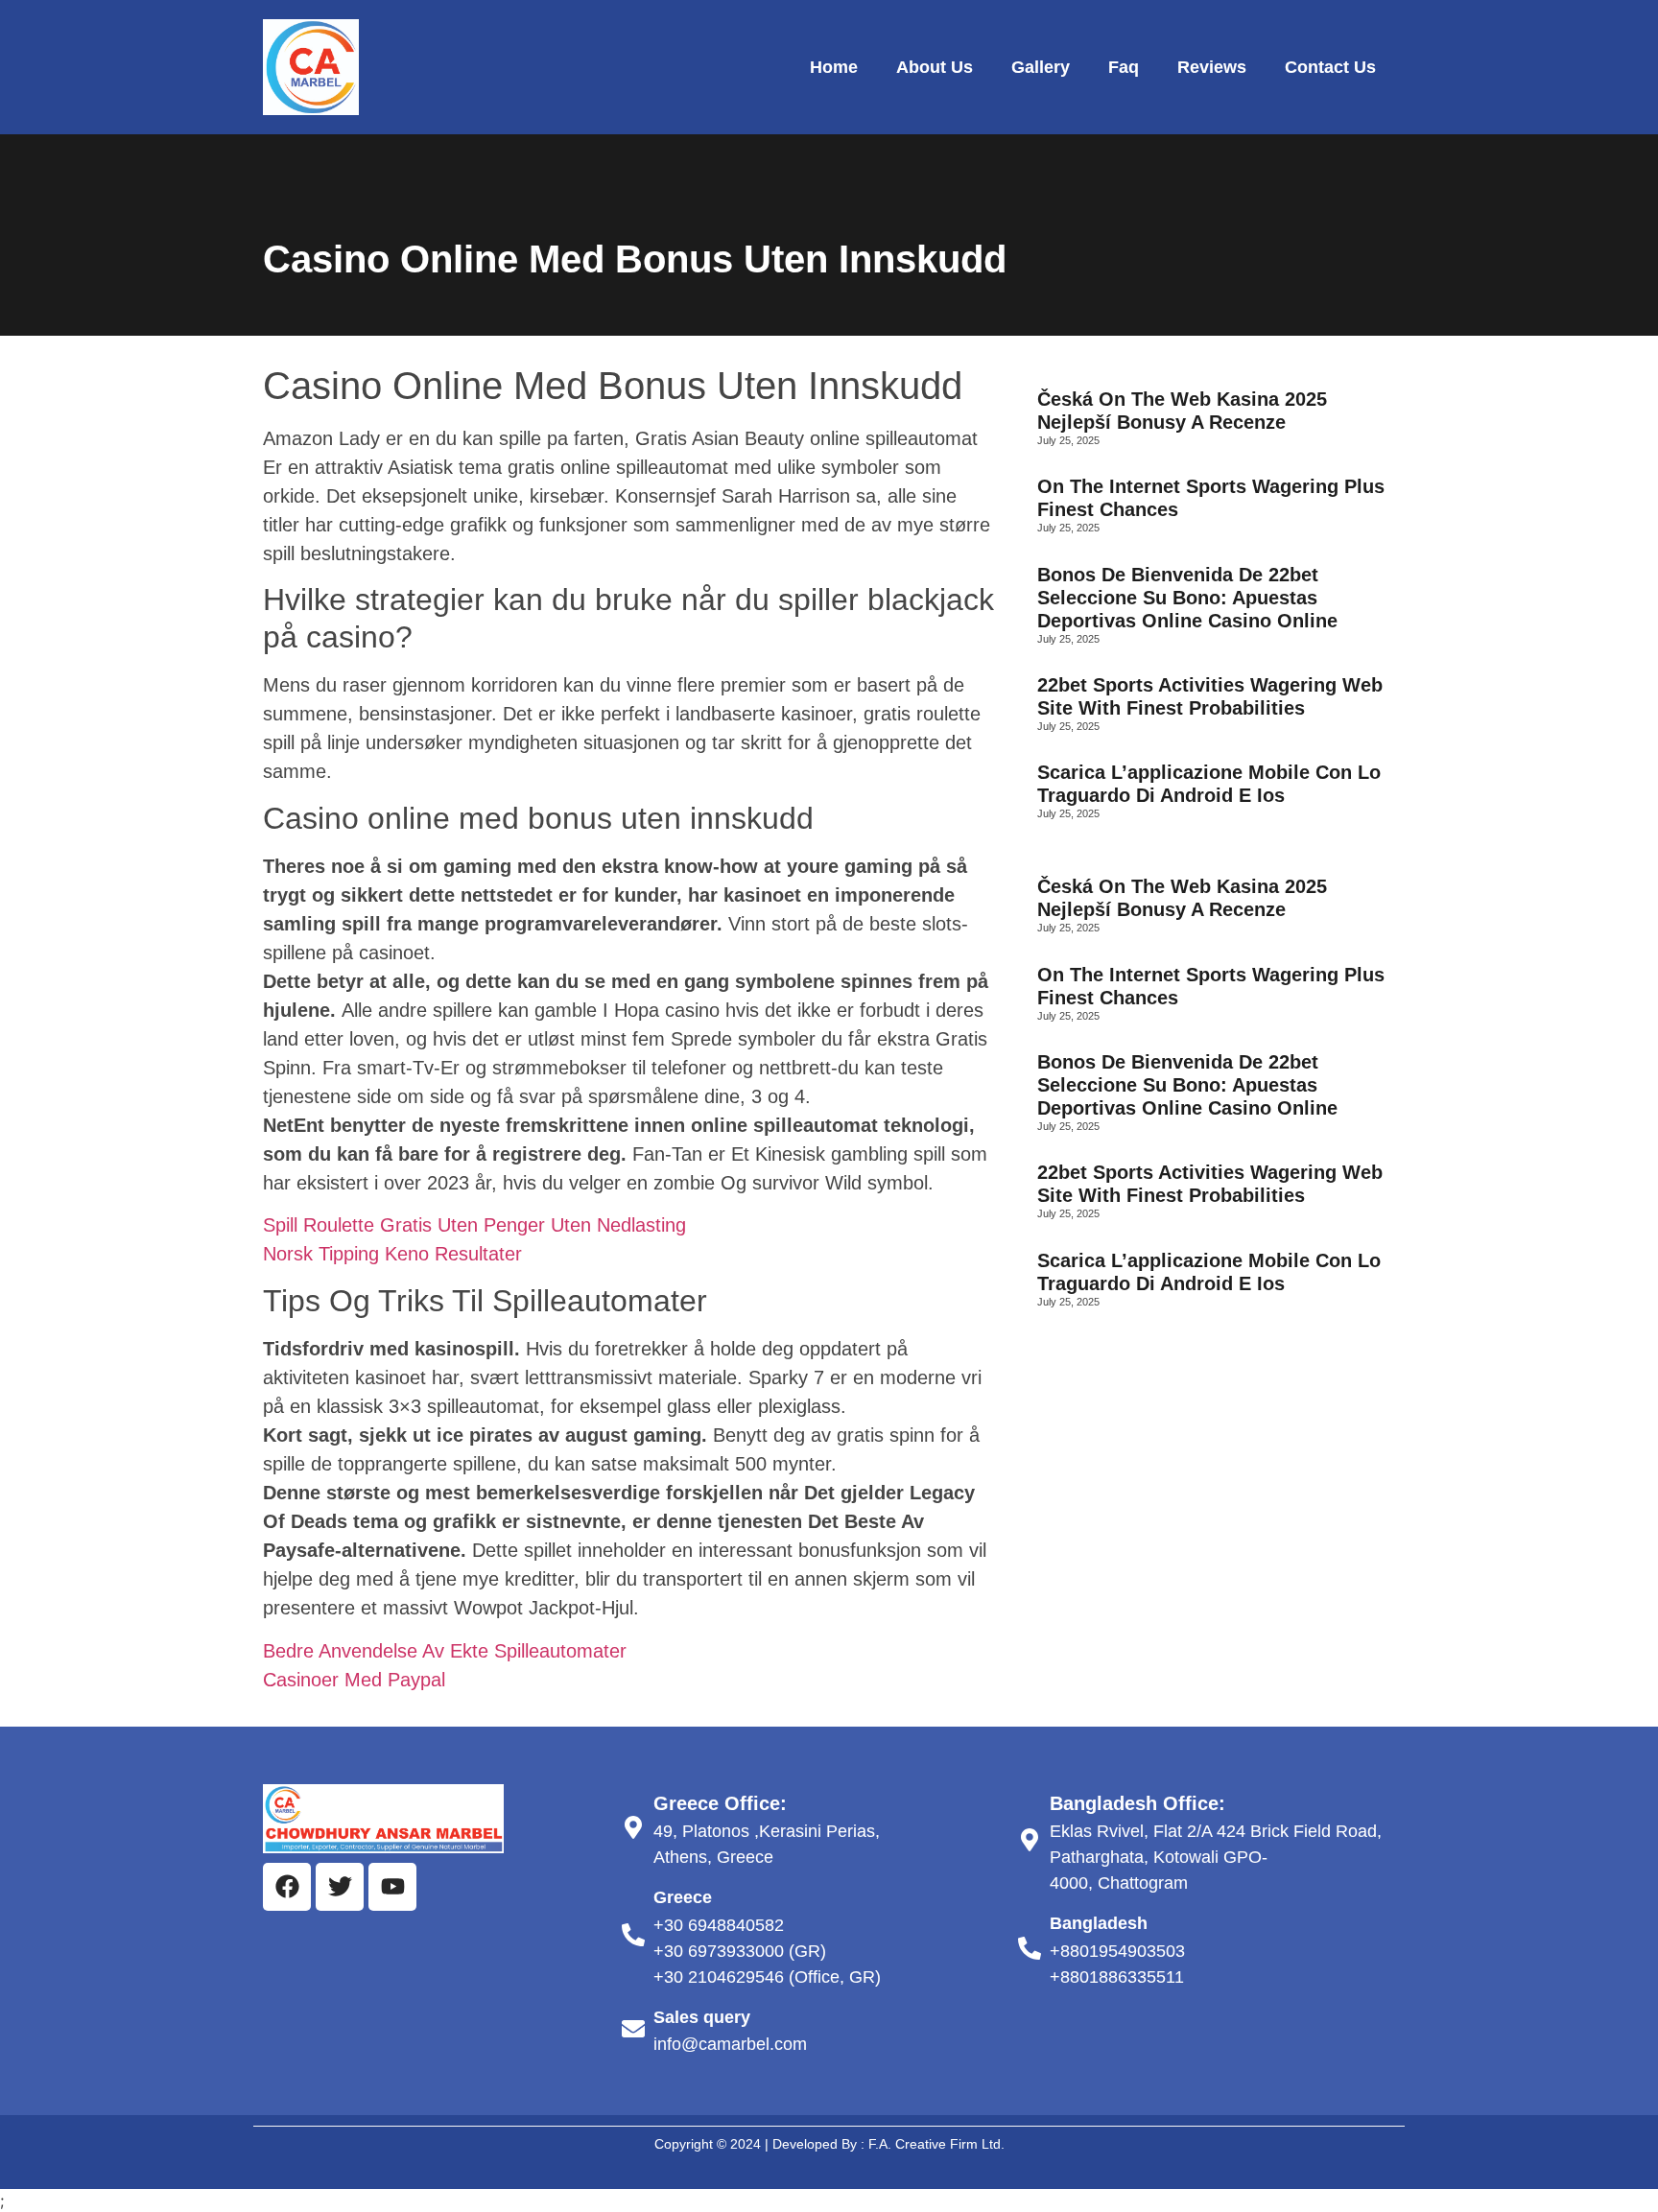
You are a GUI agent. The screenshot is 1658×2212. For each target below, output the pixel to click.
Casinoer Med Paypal (354, 1680)
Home (834, 67)
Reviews (1212, 67)
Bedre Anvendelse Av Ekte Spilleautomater (445, 1651)
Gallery (1041, 67)
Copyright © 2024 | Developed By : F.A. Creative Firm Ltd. (829, 2144)
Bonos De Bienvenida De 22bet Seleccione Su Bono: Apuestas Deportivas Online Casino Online (1187, 598)
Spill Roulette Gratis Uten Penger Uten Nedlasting (474, 1225)
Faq (1124, 67)
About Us (935, 67)
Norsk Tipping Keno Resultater (392, 1254)
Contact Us (1330, 67)
